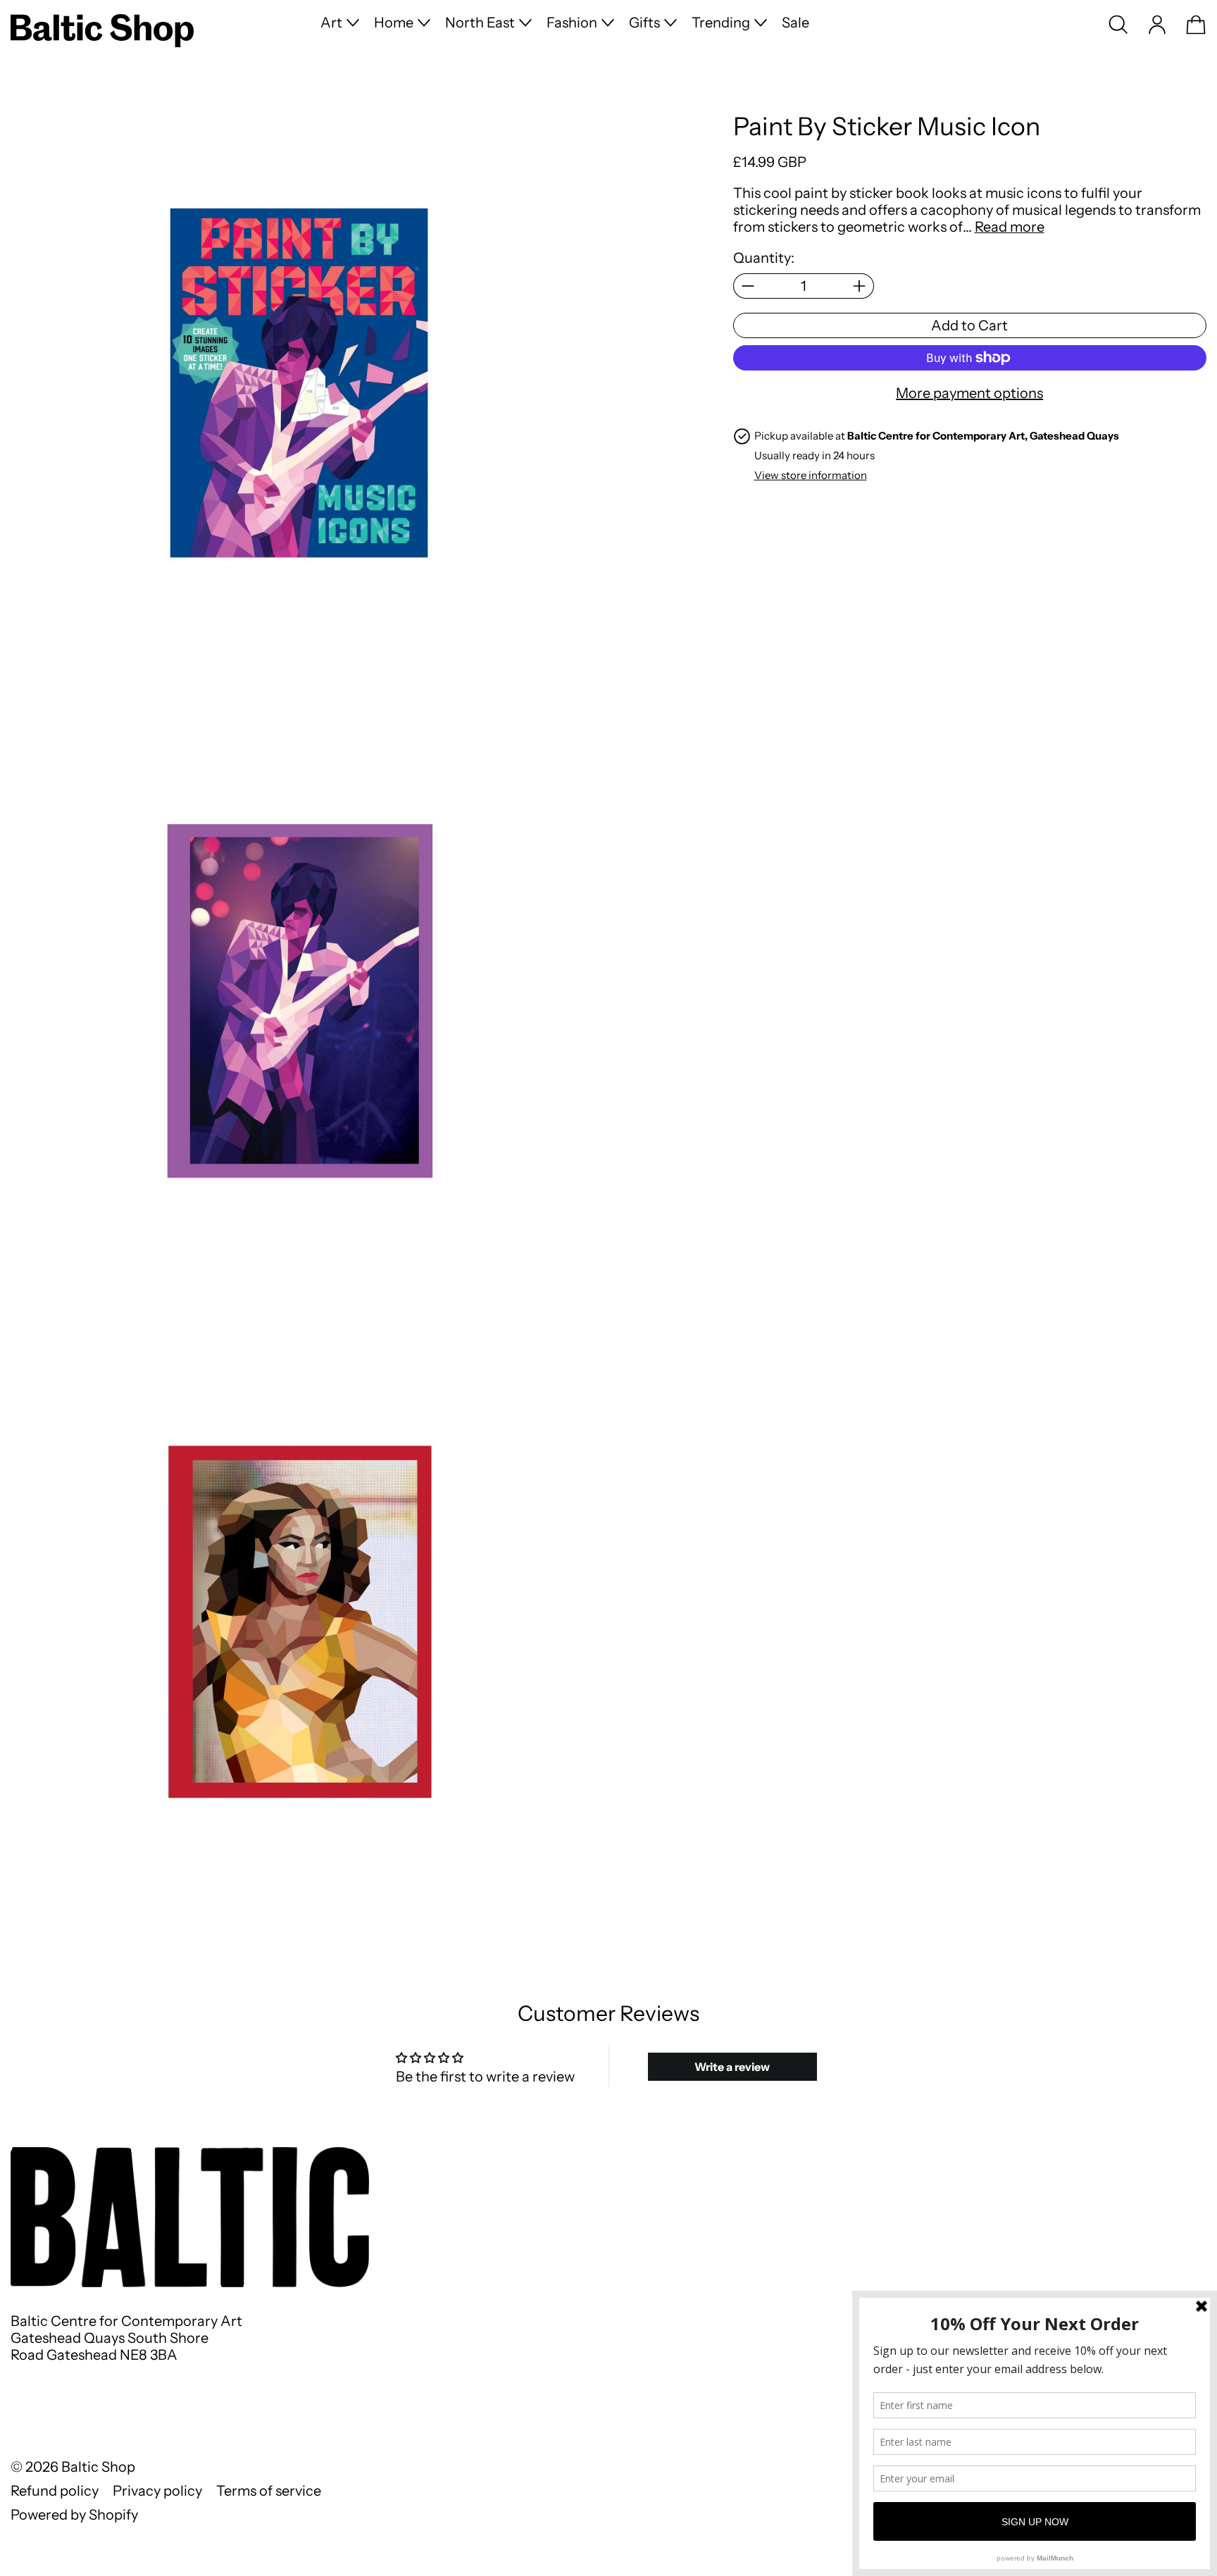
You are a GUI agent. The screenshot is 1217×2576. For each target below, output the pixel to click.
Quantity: (764, 258)
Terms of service (269, 2491)
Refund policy (55, 2491)
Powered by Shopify (74, 2515)
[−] (748, 286)
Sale (795, 23)
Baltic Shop (98, 2467)
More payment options (969, 393)
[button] (1118, 25)
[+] (860, 286)
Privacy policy (157, 2491)
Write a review (732, 2067)
